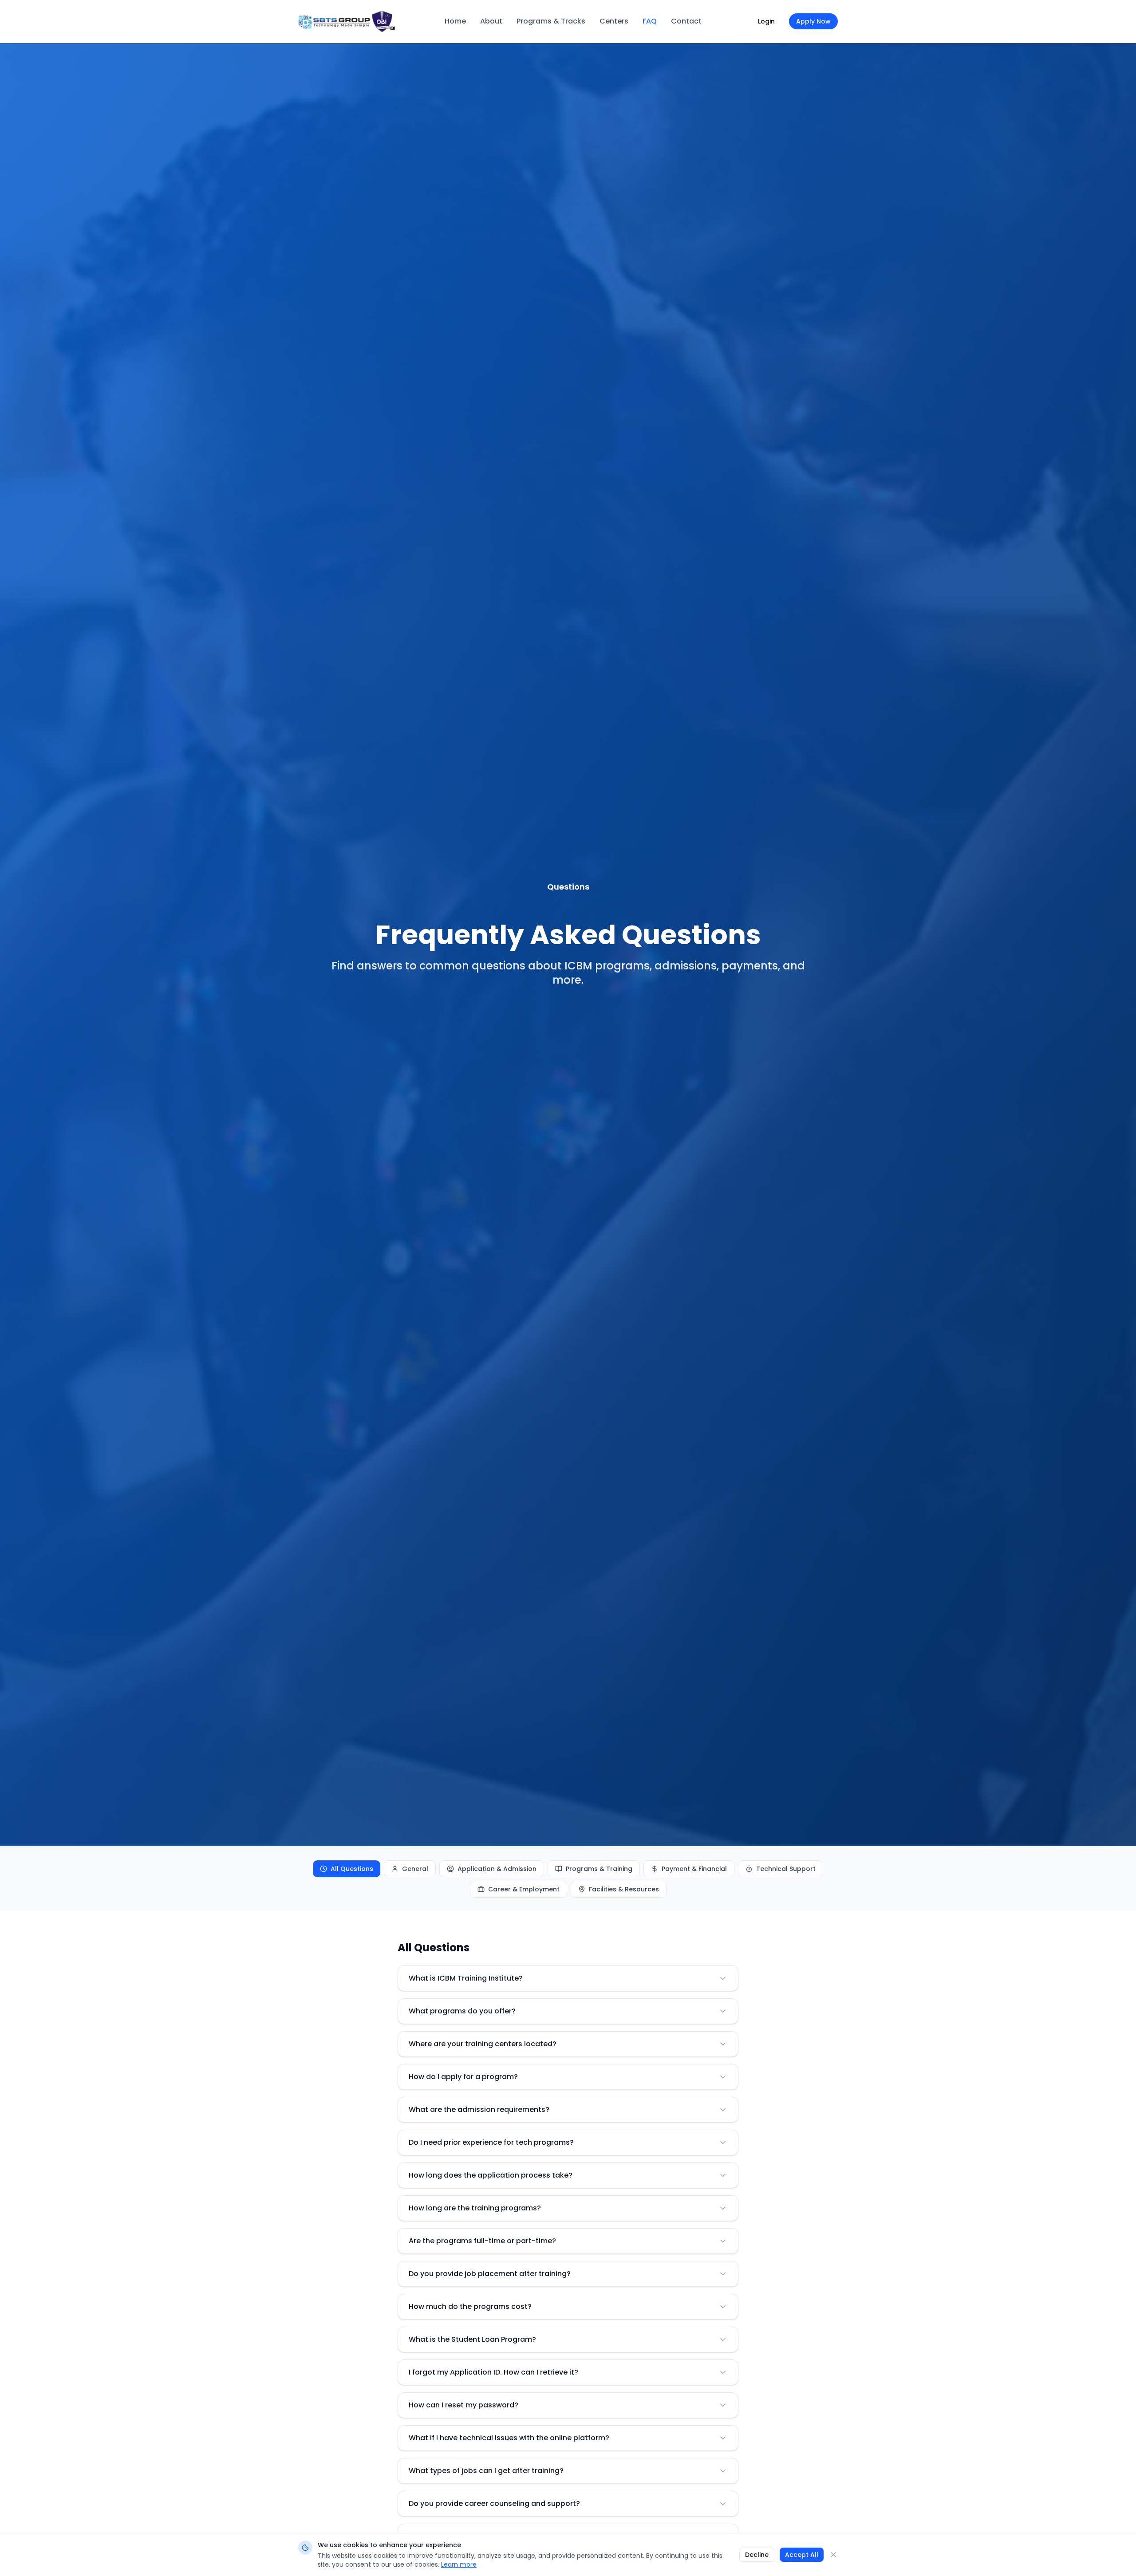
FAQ (650, 21)
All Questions (352, 1869)
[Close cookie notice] (833, 2555)
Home (455, 21)
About (491, 21)
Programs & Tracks (551, 21)
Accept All (802, 2555)
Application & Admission (497, 1869)
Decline (757, 2555)
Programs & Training (599, 1869)
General (415, 1869)
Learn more (459, 2564)
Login (766, 21)
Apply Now (813, 21)
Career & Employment (524, 1889)
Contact (686, 21)
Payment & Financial (694, 1869)
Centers (614, 21)
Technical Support (786, 1869)
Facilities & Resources (624, 1889)
